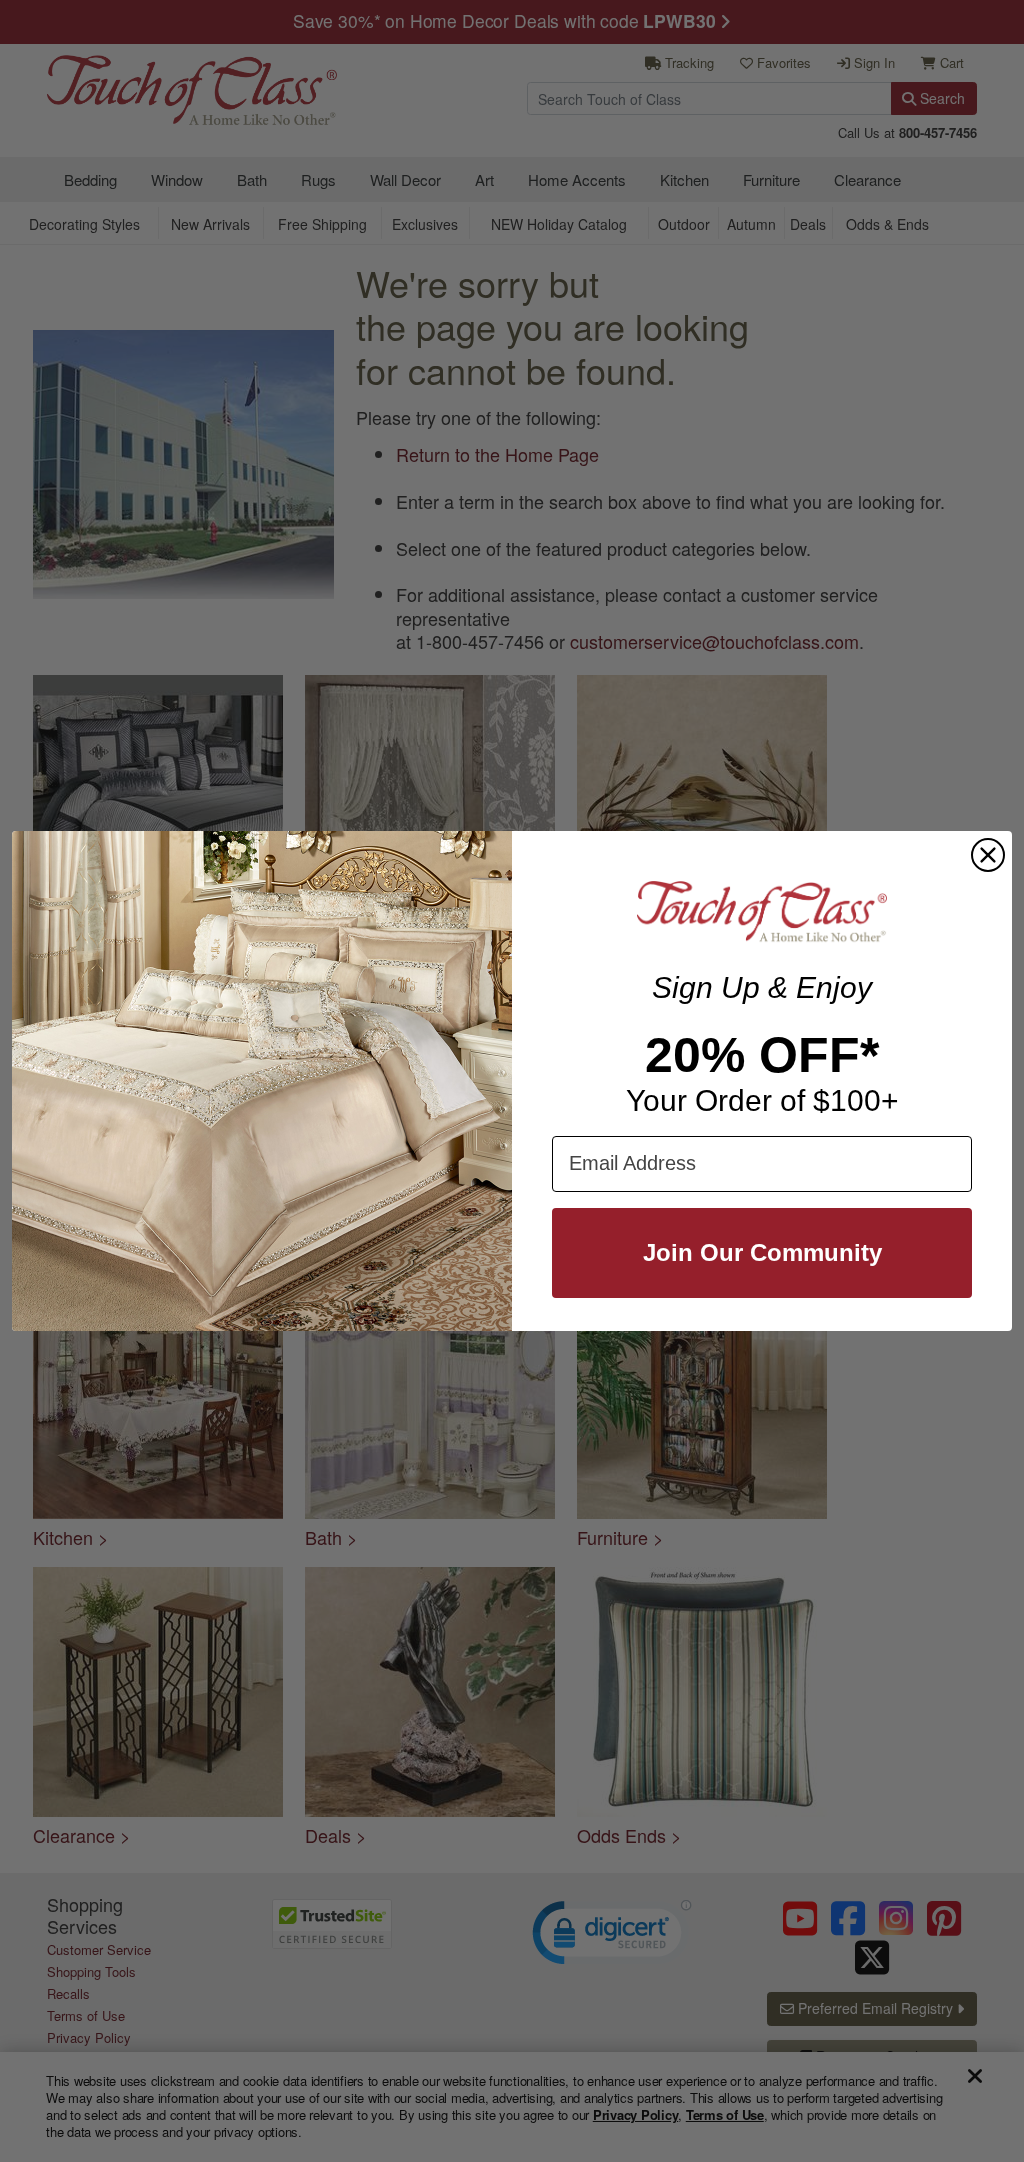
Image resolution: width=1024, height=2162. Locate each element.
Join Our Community (762, 1252)
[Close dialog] (988, 855)
